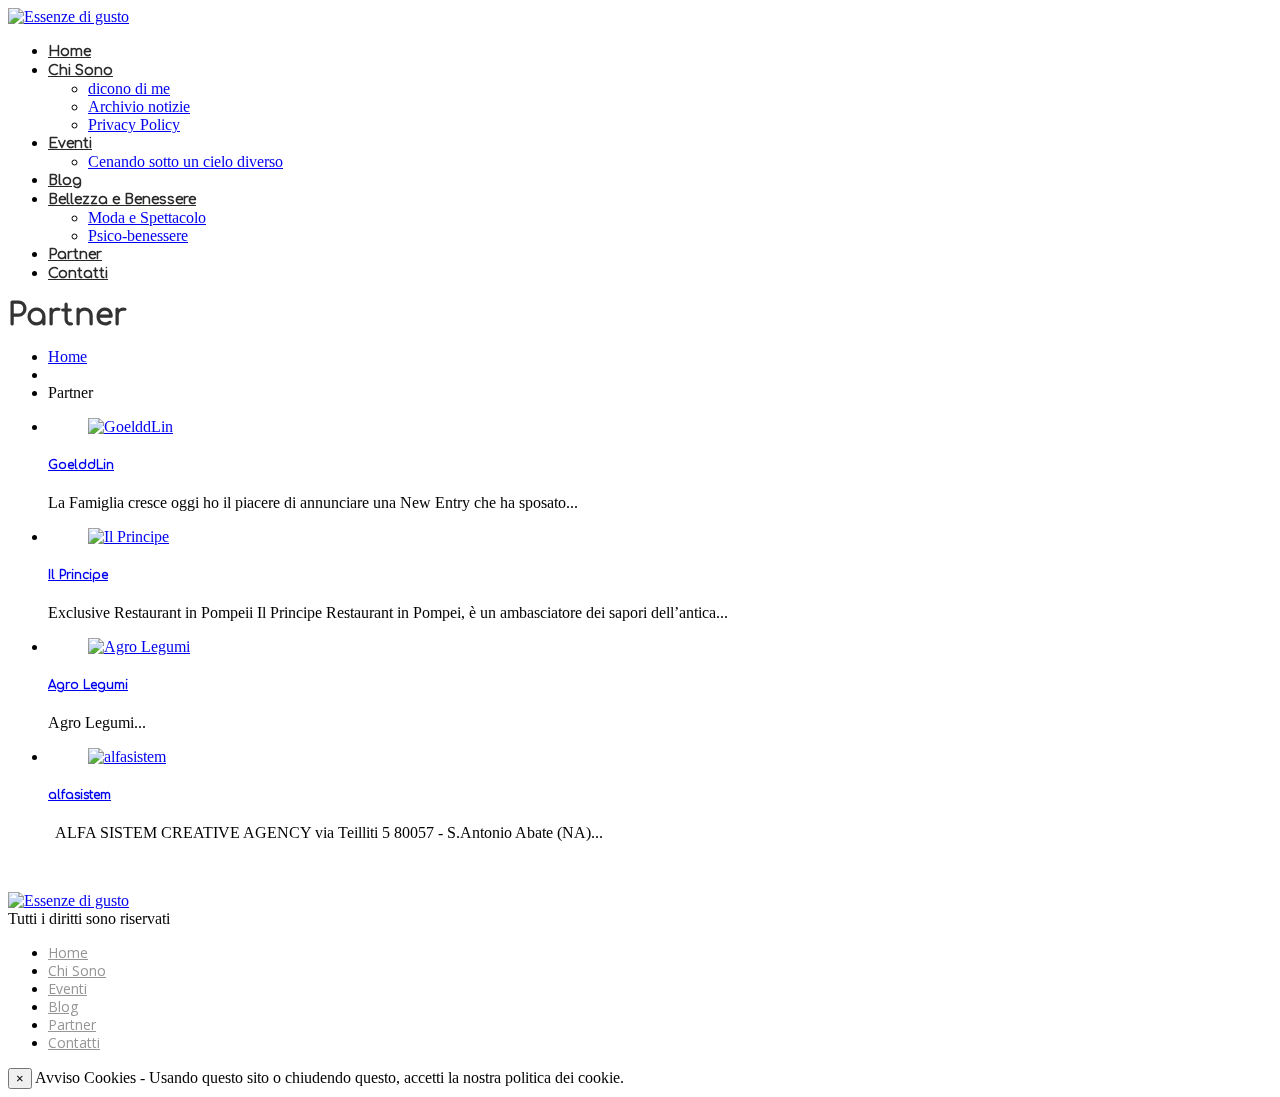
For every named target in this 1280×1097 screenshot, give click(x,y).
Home (69, 51)
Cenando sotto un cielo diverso (185, 161)
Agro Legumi (88, 685)
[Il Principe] (128, 536)
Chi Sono (80, 70)
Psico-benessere (138, 235)
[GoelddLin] (130, 426)
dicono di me (129, 88)
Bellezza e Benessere (122, 199)
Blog (65, 180)
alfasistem (79, 795)
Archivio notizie (139, 106)
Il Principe (78, 575)
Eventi (70, 143)
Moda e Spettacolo (147, 217)
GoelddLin (81, 465)
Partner (75, 254)
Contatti (78, 273)
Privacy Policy (134, 124)
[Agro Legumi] (139, 646)
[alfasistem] (127, 756)
